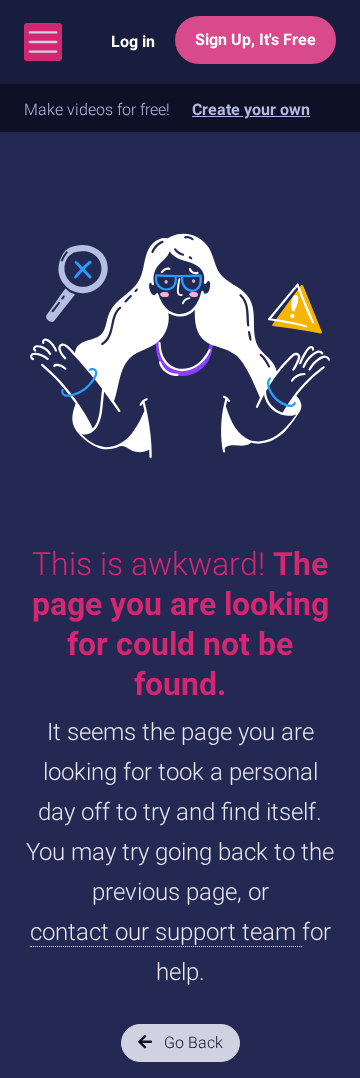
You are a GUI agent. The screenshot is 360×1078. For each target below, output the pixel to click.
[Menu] (43, 42)
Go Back (191, 1042)
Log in (133, 41)
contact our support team (166, 932)
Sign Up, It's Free (255, 39)
